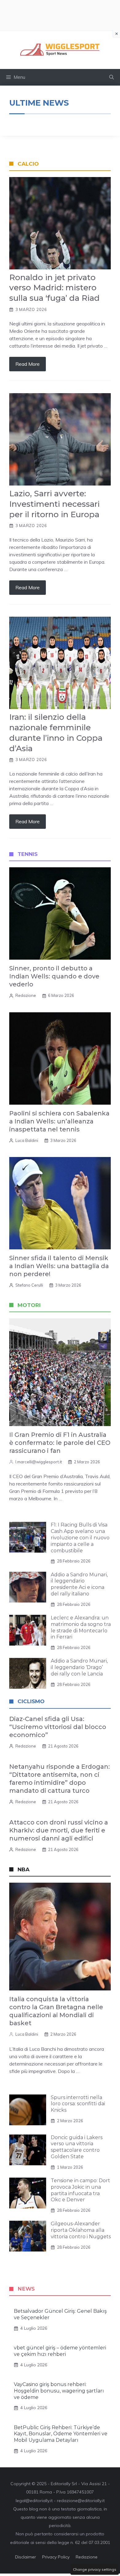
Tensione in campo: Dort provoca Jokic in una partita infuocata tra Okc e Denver (80, 2190)
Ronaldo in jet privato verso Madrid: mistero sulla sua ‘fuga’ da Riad (54, 288)
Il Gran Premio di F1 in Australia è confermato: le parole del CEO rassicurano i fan (60, 1443)
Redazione (26, 995)
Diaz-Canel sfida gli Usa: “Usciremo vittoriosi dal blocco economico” (58, 1727)
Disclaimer (26, 2557)
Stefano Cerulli (29, 1285)
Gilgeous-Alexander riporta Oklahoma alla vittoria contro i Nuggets (81, 2230)
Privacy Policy (56, 2557)
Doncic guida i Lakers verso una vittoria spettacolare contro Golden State (77, 2147)
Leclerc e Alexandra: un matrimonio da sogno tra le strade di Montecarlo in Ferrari (81, 1627)
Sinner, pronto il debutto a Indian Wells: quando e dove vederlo (54, 976)
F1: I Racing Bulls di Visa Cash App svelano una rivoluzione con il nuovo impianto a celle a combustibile (80, 1538)
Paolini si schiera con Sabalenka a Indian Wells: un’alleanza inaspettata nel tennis (59, 1121)
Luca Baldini (27, 1140)
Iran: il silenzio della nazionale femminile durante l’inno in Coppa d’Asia (56, 733)
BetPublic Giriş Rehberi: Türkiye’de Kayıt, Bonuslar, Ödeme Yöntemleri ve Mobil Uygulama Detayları (61, 2434)
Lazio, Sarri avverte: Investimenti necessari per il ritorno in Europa (54, 504)
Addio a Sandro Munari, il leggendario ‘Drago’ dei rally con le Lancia (79, 1667)
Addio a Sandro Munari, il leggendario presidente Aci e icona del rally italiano (79, 1584)
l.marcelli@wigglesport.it (39, 1462)
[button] (112, 77)
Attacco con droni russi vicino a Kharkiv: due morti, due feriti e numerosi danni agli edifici (59, 1830)
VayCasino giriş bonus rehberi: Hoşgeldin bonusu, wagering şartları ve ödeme (59, 2391)
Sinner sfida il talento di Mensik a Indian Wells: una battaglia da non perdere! (59, 1266)
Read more (28, 364)
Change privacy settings (95, 2569)
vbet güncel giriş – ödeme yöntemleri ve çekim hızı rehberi (60, 2351)
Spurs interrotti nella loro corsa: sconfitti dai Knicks (78, 2104)
